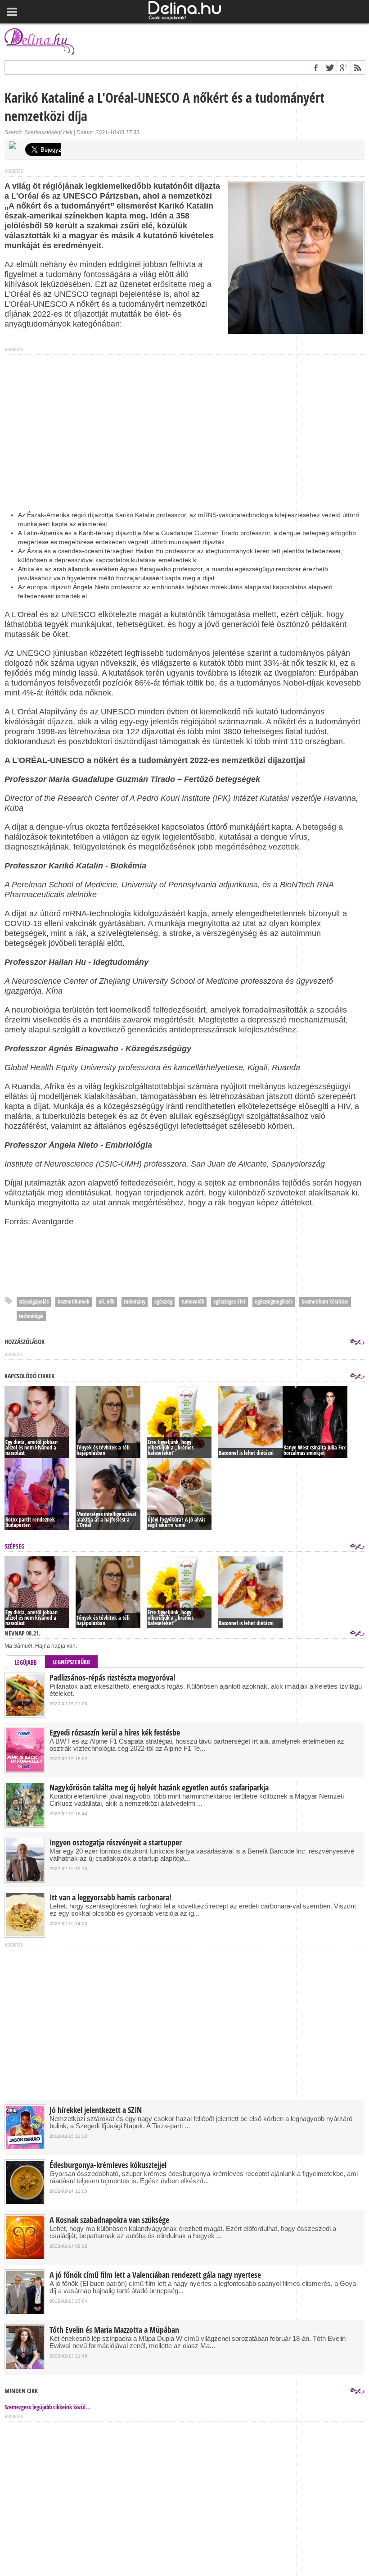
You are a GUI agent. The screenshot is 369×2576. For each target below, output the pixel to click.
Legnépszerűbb (71, 1662)
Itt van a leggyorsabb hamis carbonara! (110, 1898)
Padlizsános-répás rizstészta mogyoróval (112, 1678)
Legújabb (26, 1663)
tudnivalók (193, 1302)
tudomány (135, 1302)
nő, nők (107, 1302)
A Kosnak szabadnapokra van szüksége (109, 2220)
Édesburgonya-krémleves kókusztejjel (108, 2165)
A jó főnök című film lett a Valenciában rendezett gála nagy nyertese (155, 2275)
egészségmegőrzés (274, 1302)
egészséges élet (229, 1302)
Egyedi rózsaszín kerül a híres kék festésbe (115, 1733)
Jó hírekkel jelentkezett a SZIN (96, 2110)
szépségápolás (34, 1302)
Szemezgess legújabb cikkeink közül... (48, 2407)
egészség (163, 1302)
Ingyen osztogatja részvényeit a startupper (116, 1843)
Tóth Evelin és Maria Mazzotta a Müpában (114, 2330)
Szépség (15, 1546)
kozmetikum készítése (325, 1302)
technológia (31, 1316)
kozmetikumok (74, 1302)
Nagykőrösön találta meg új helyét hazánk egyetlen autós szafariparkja (159, 1788)
